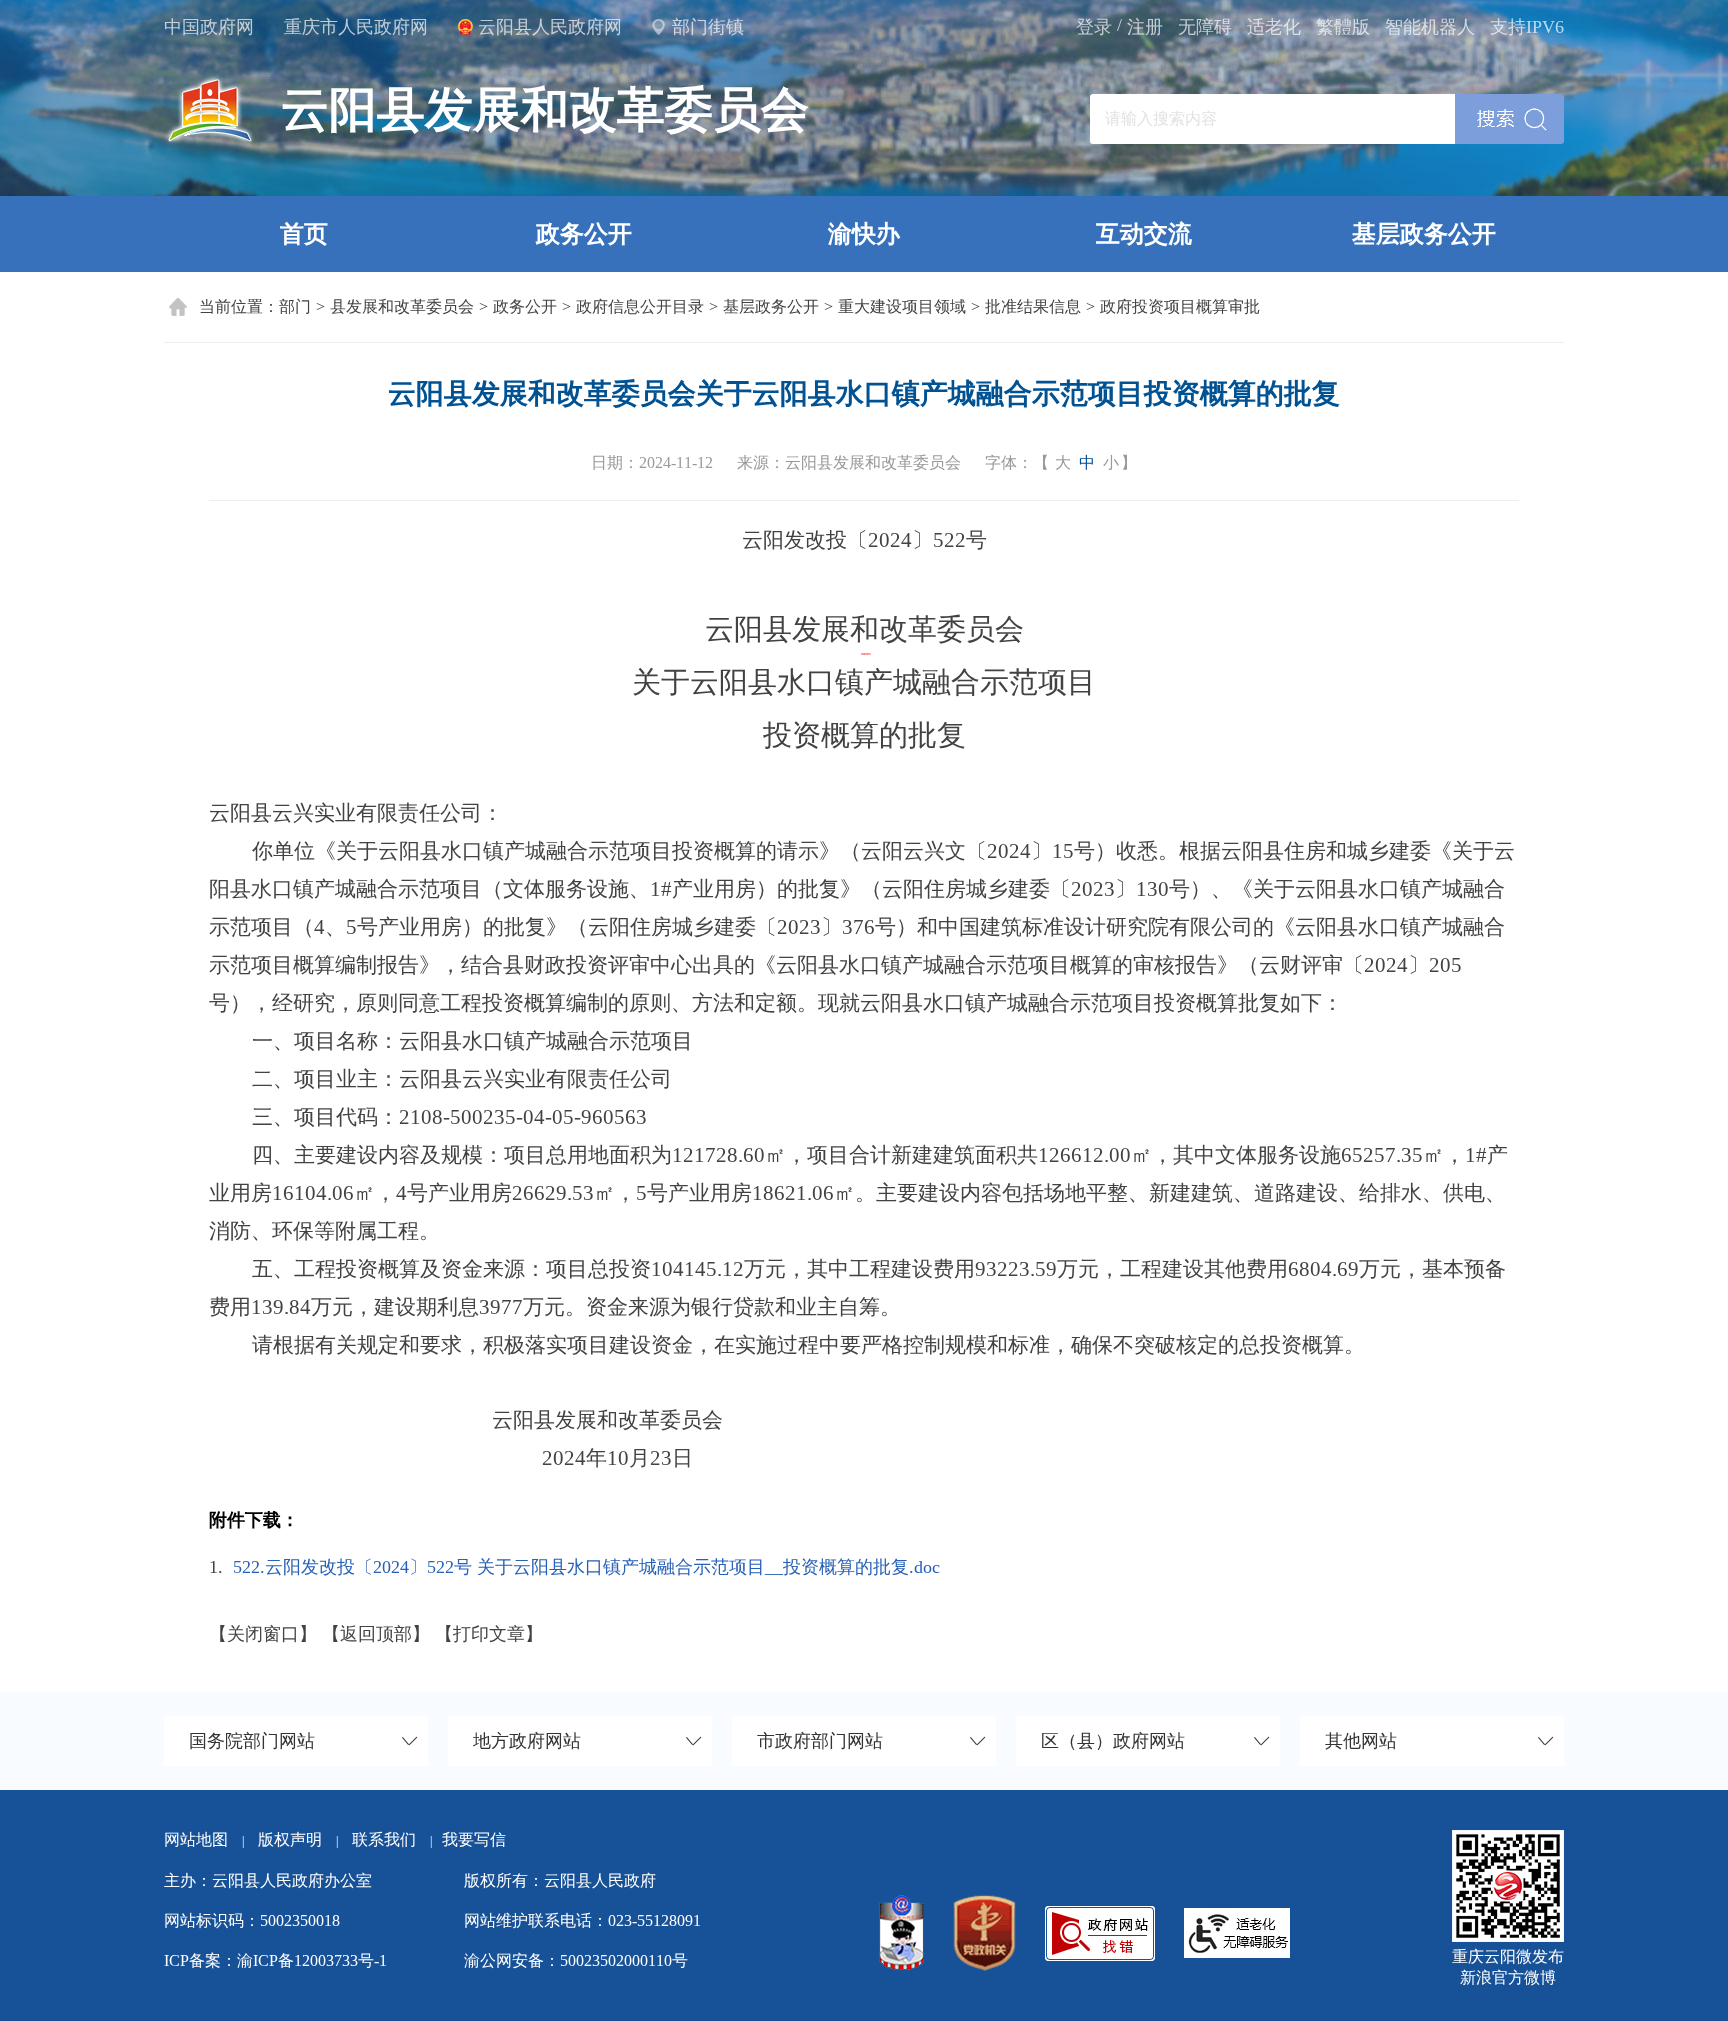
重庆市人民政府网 (356, 27)
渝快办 (864, 234)
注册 (1145, 27)
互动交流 (1144, 234)
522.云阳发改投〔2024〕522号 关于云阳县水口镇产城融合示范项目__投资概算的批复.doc (586, 1567)
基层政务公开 (1424, 234)
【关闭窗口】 (263, 1634)
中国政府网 (209, 27)
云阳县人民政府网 (550, 27)
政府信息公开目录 (640, 306)
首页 (304, 234)
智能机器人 (1430, 27)
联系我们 (392, 1839)
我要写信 (474, 1839)
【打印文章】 (489, 1634)
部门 (295, 306)
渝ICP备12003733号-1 (312, 1960)
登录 (1094, 27)
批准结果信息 (1033, 306)
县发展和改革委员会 (402, 306)
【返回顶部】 (376, 1634)
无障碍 (1205, 27)
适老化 (1274, 27)
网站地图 (196, 1839)
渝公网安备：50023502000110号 (576, 1960)
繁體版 (1343, 27)
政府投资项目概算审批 (1180, 306)
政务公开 (584, 234)
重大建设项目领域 (902, 306)
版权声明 (290, 1839)
